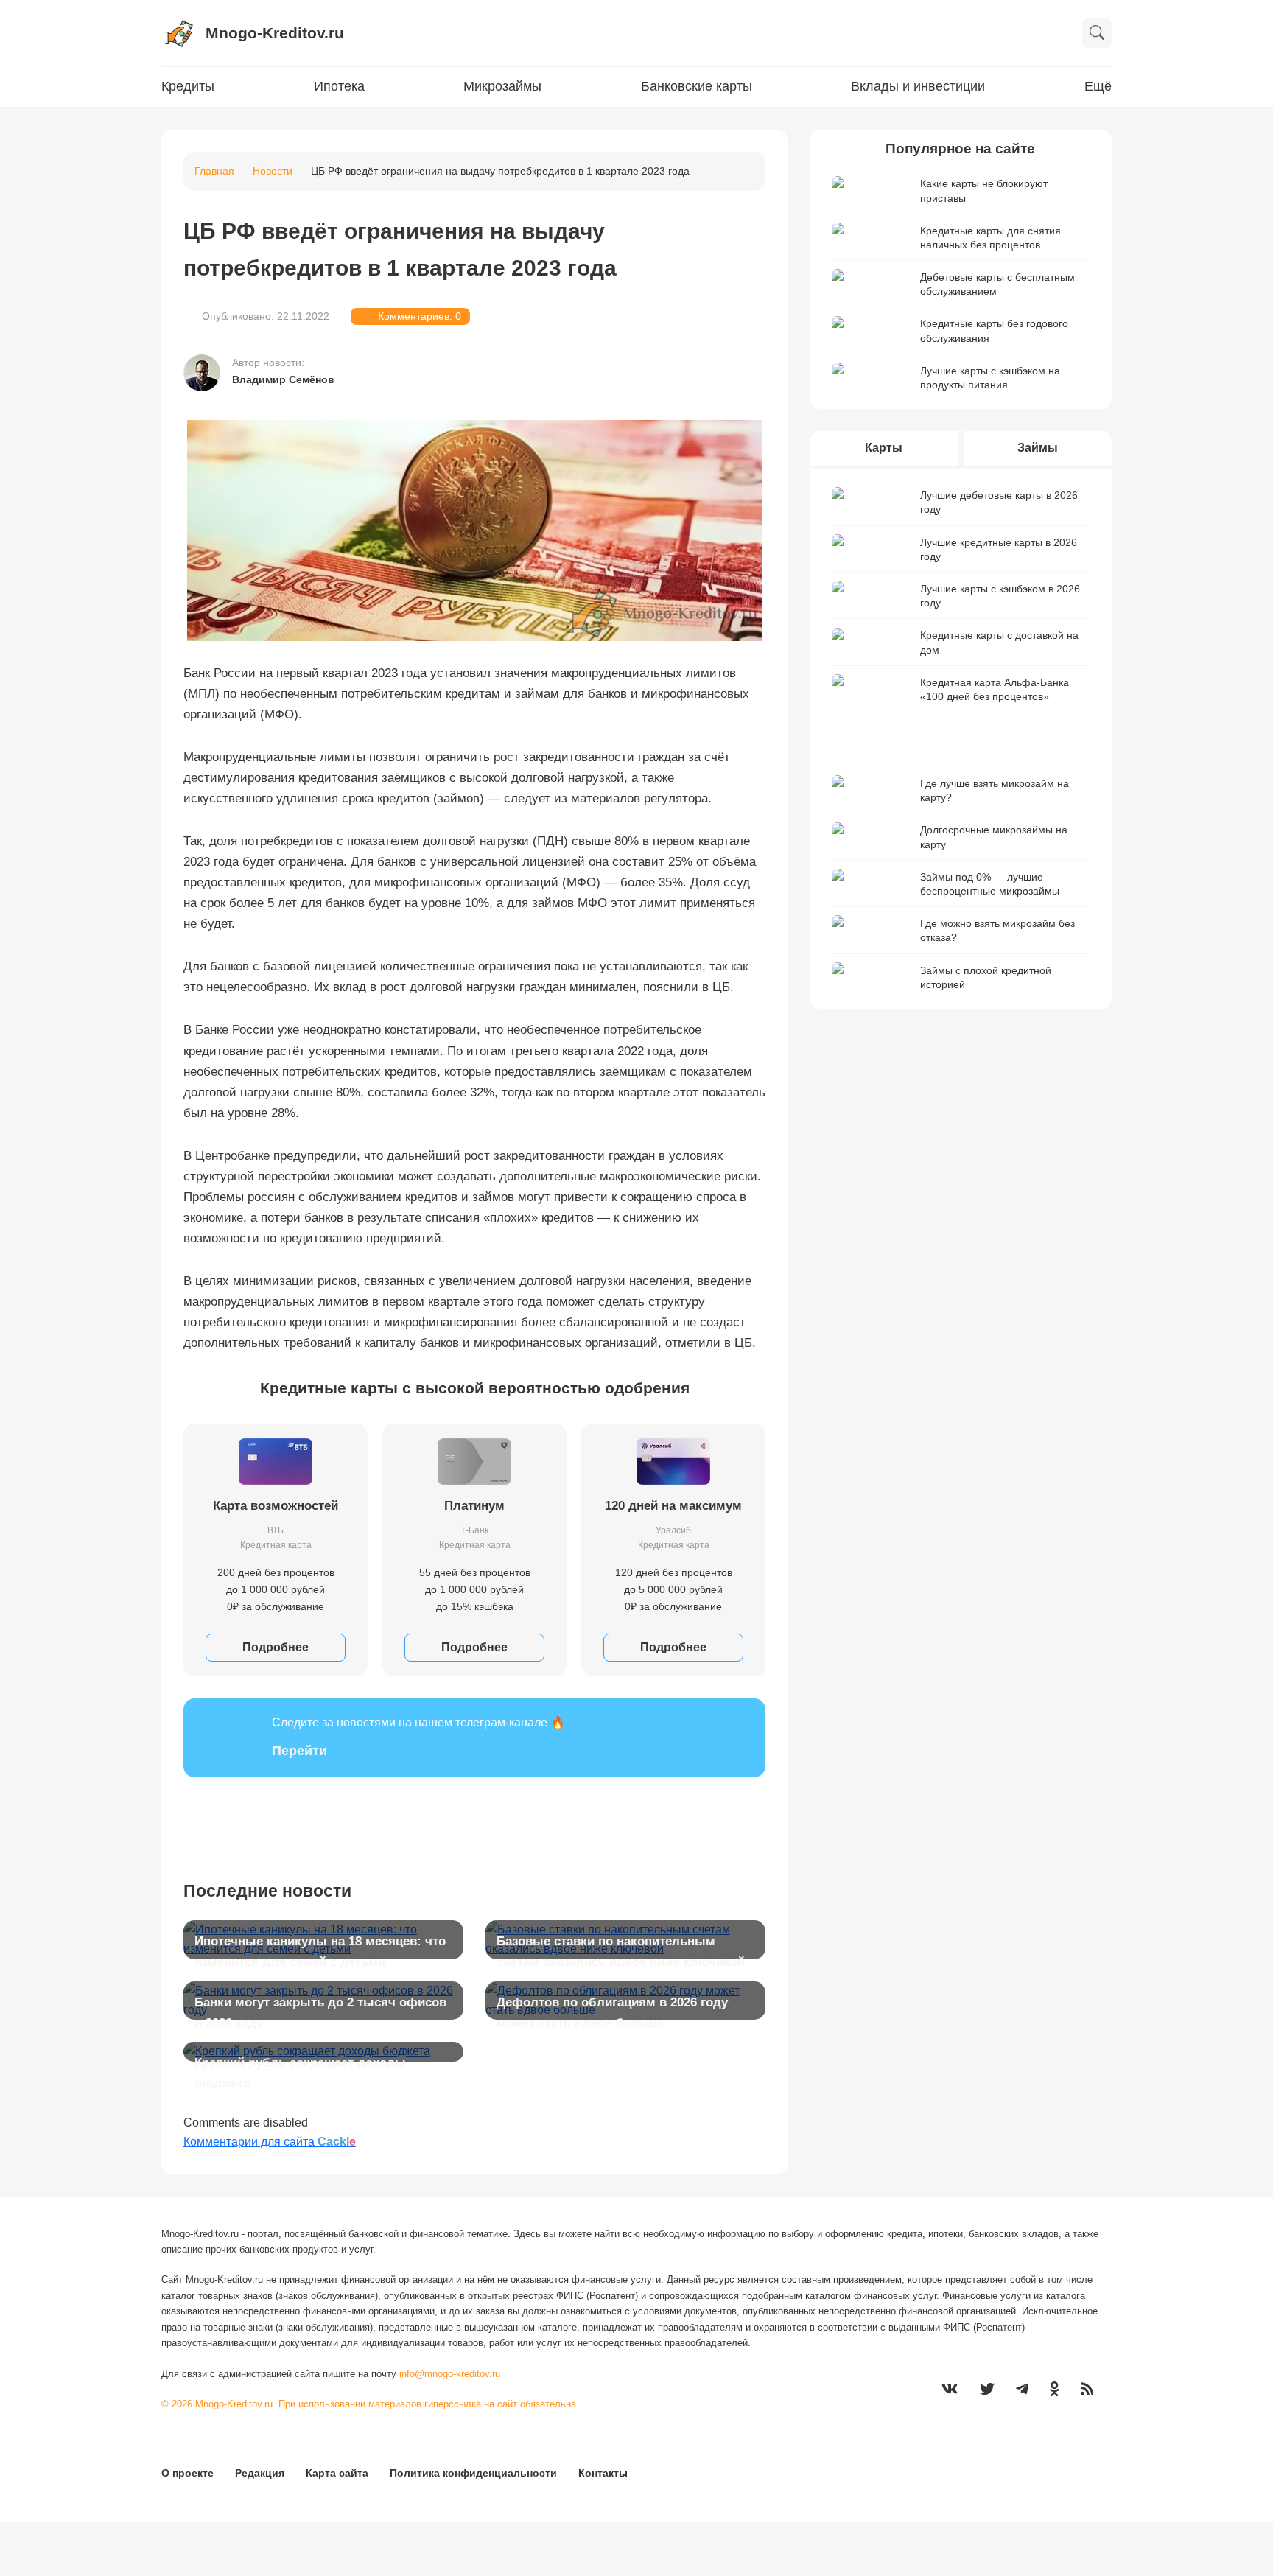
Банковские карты (697, 86)
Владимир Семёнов (283, 379)
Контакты (603, 2473)
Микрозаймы (502, 86)
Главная (214, 171)
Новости (273, 171)
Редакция (260, 2473)
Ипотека (339, 86)
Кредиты (188, 86)
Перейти (299, 1751)
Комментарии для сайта (270, 2142)
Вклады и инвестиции (918, 86)
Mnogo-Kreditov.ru (275, 33)
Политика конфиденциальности (473, 2473)
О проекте (187, 2473)
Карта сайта (337, 2473)
